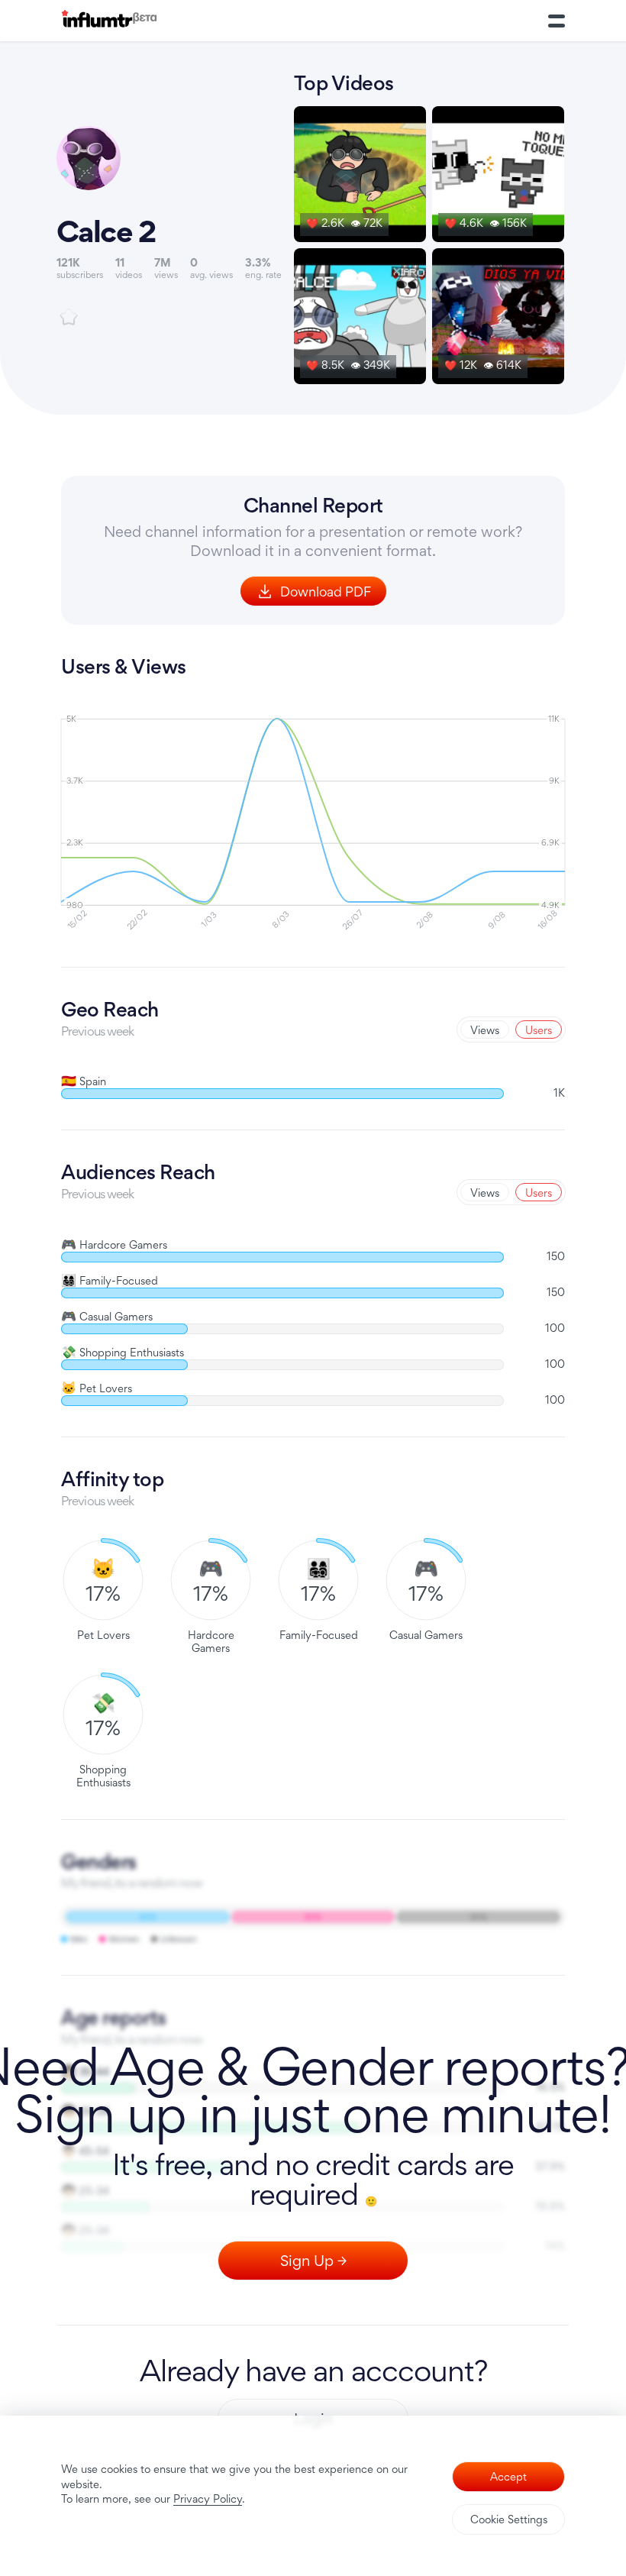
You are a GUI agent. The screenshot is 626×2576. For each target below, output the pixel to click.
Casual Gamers (107, 1316)
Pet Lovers (97, 1388)
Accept (508, 2476)
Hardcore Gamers (114, 1244)
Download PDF (326, 591)
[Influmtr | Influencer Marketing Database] (109, 21)
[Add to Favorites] (69, 317)
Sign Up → (313, 2261)
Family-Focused (110, 1280)
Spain (84, 1081)
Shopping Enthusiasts (123, 1352)
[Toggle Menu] (557, 21)
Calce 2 (106, 231)
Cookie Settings (509, 2519)
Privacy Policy (208, 2498)
